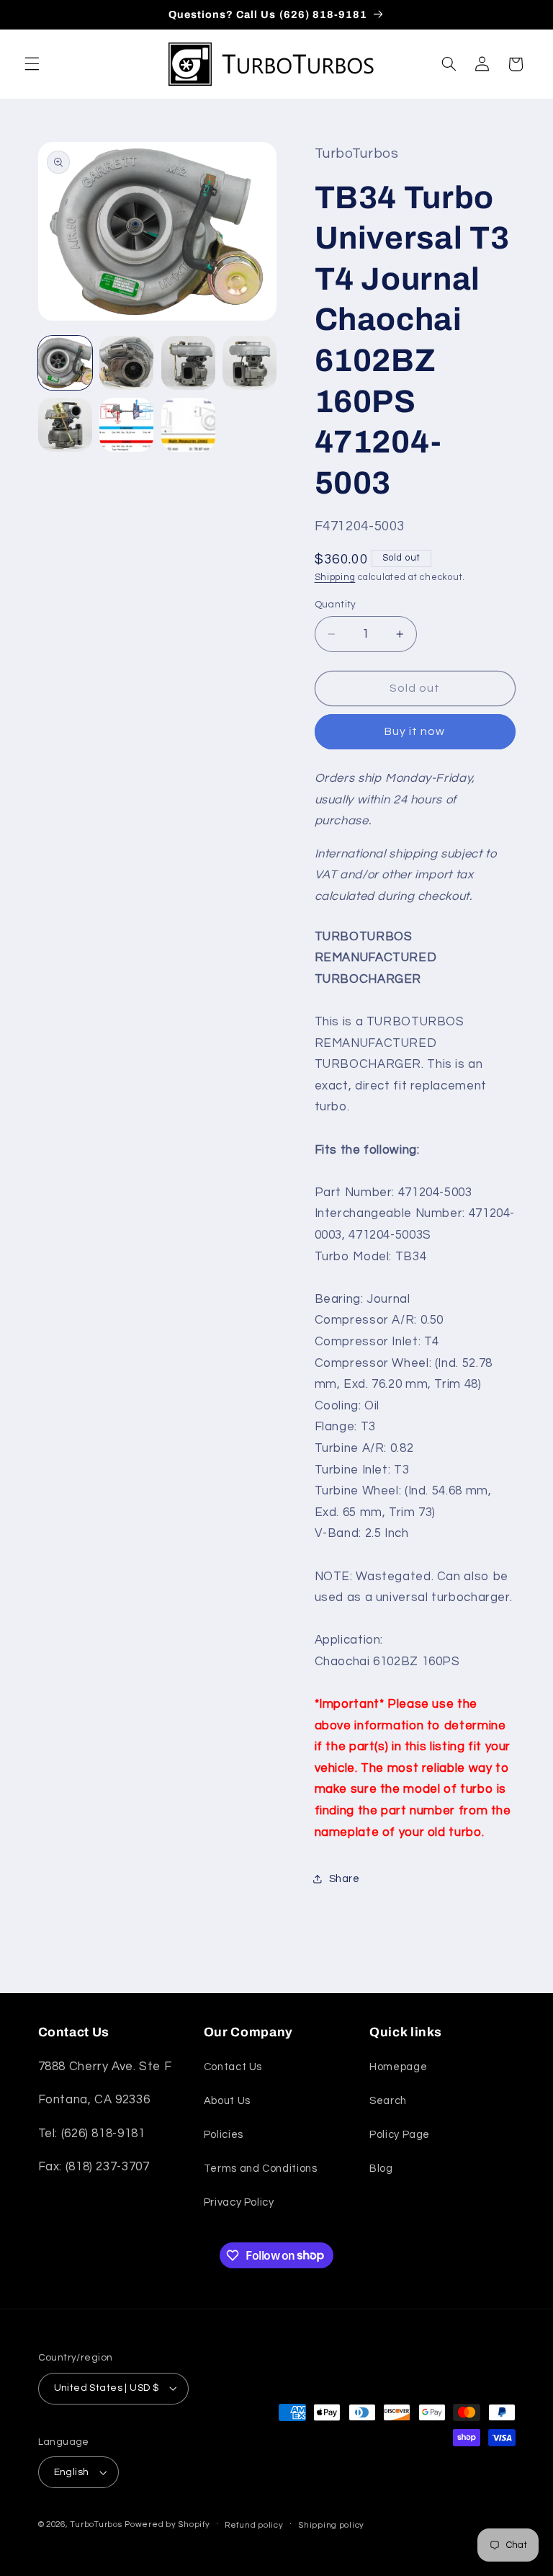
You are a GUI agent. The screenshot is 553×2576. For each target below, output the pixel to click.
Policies (224, 2135)
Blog (381, 2169)
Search (388, 2101)
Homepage (398, 2067)
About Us (227, 2101)
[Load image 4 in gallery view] (249, 363)
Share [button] (345, 1879)
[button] (32, 64)
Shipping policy (331, 2525)
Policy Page (400, 2135)
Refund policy (254, 2525)
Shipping (335, 578)
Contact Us (233, 2067)
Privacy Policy (239, 2202)
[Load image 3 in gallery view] (188, 363)
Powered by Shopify (167, 2524)
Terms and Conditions (261, 2169)
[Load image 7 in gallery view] (188, 425)
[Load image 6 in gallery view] (126, 425)
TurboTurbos (96, 2524)
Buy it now (415, 731)
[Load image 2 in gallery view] (126, 363)
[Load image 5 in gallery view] (65, 425)
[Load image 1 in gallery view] (65, 363)
